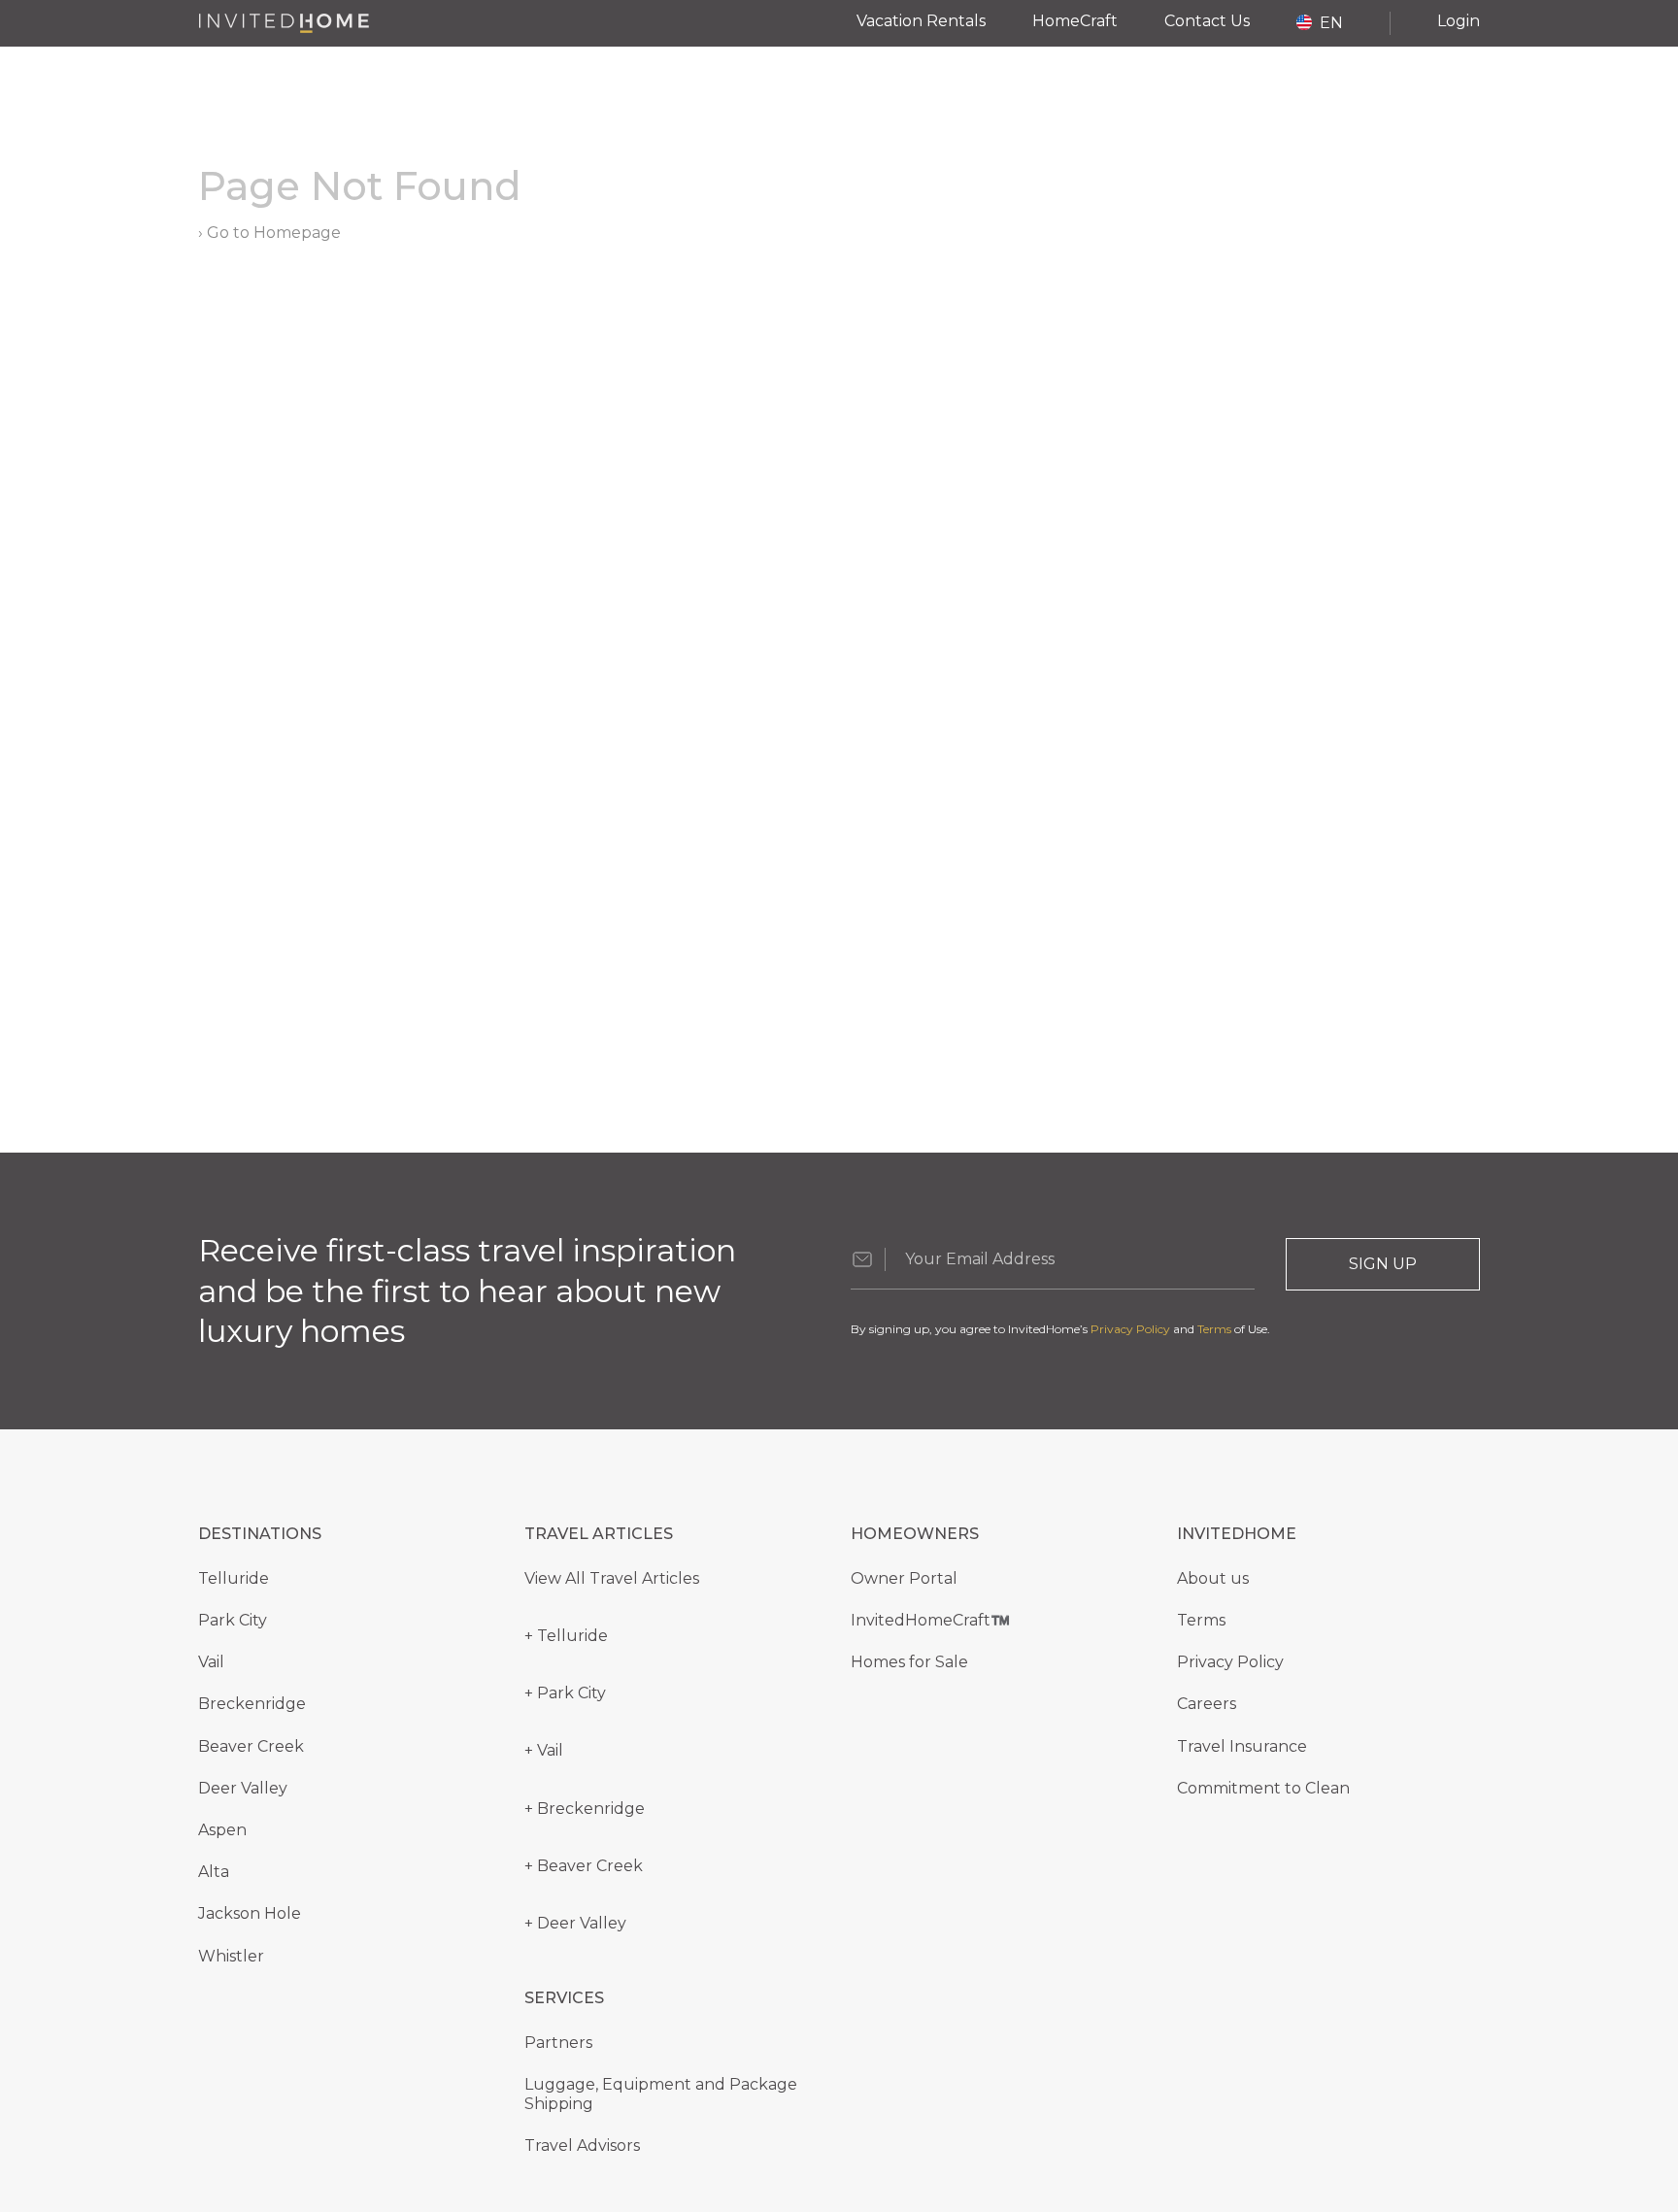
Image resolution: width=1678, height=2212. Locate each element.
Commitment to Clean (1263, 1788)
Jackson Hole (250, 1913)
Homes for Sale (909, 1662)
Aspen (222, 1830)
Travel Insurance (1242, 1746)
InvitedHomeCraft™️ (930, 1620)
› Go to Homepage (269, 233)
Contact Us (1207, 21)
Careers (1207, 1704)
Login (1459, 21)
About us (1213, 1578)
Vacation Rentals (921, 21)
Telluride (234, 1578)
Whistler (231, 1956)
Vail (211, 1662)
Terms (1214, 1329)
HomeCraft (1075, 21)
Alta (214, 1872)
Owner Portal (904, 1578)
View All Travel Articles (612, 1578)
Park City (233, 1620)
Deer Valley (243, 1788)
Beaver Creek (251, 1746)
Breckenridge (252, 1704)
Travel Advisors (582, 2145)
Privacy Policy (1130, 1329)
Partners (558, 2043)
